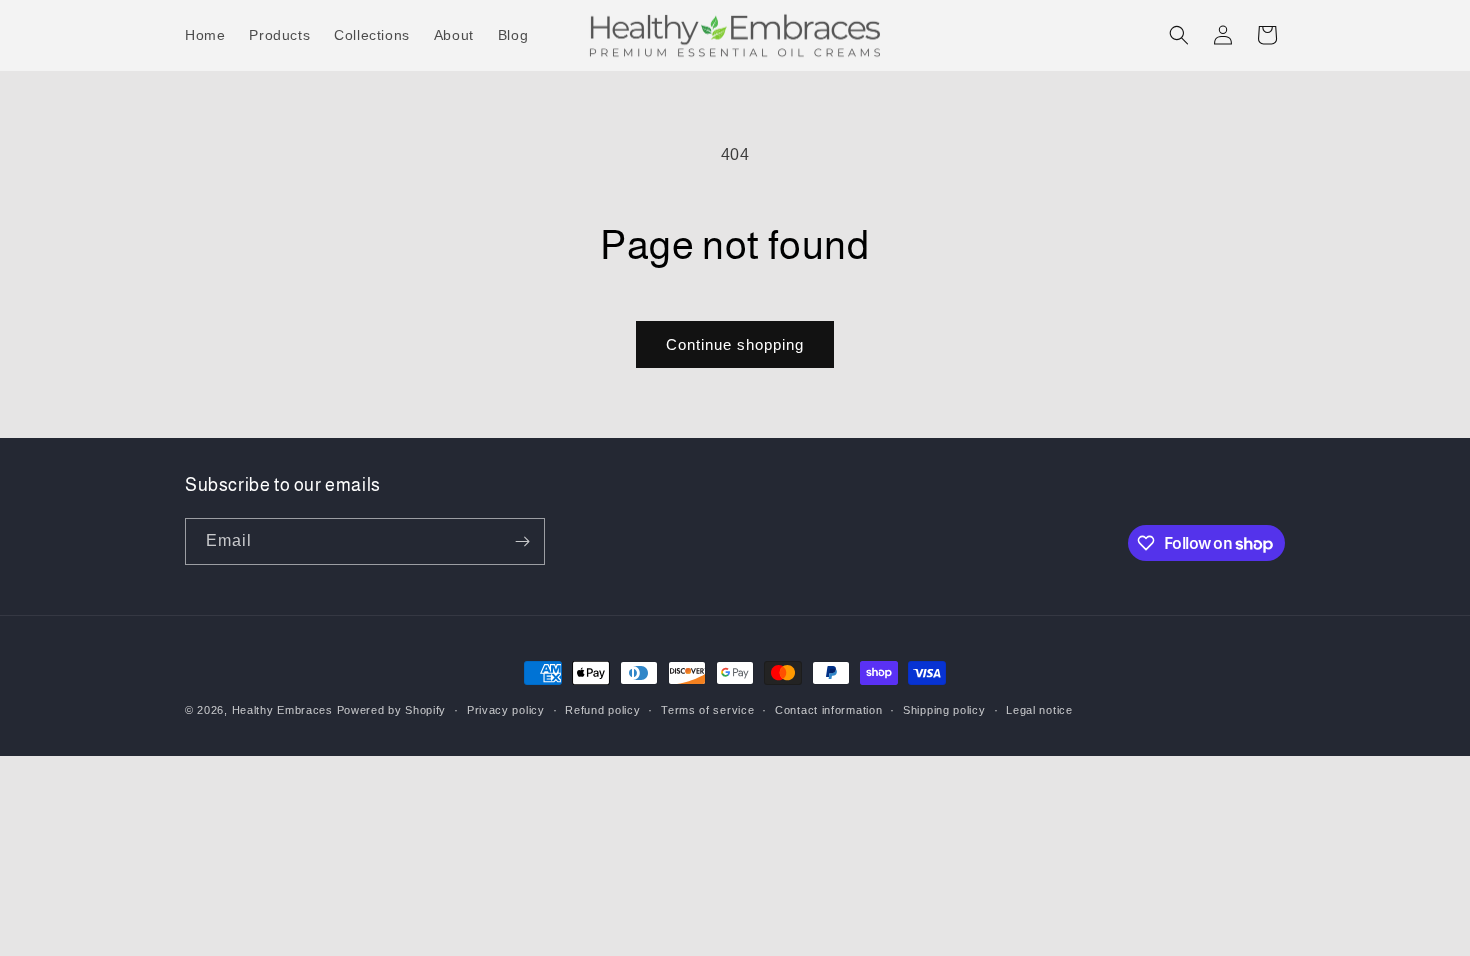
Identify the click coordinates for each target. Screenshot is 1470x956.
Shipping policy (944, 710)
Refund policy (602, 710)
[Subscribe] (522, 541)
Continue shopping (735, 344)
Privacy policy (506, 710)
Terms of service (707, 710)
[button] (1179, 35)
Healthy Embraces (282, 710)
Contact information (828, 710)
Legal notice (1039, 710)
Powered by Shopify (392, 710)
